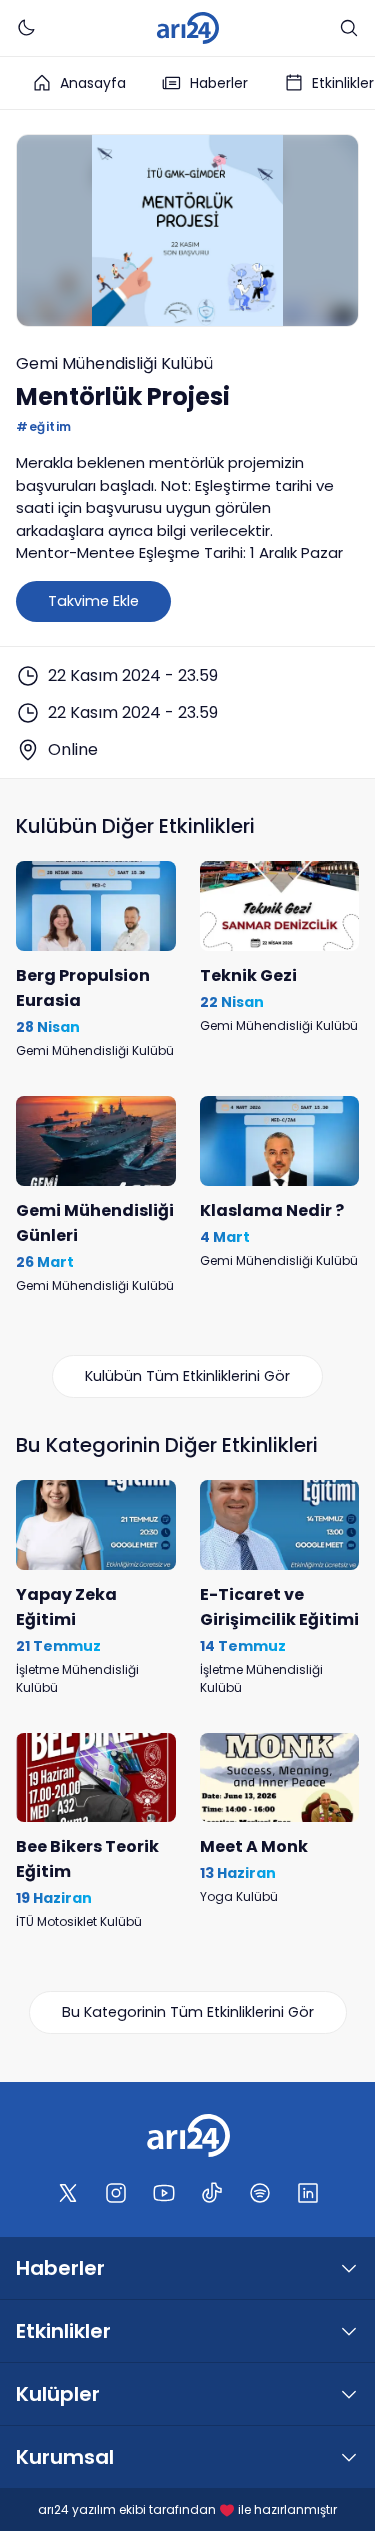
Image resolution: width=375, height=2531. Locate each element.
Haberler (219, 83)
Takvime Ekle (93, 601)
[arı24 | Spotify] (260, 2193)
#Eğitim (44, 426)
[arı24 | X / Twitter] (68, 2193)
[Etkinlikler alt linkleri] (349, 2331)
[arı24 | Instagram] (116, 2193)
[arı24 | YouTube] (164, 2193)
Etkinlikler (63, 2331)
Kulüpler (58, 2394)
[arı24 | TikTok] (212, 2193)
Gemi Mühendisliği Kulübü (114, 363)
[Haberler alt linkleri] (349, 2268)
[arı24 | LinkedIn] (308, 2193)
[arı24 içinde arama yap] (349, 28)
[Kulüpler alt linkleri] (349, 2394)
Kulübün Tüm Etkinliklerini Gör (187, 1376)
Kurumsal (65, 2457)
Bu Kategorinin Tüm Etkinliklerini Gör (188, 2012)
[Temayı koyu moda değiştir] (26, 28)
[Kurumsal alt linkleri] (349, 2457)
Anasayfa (93, 83)
